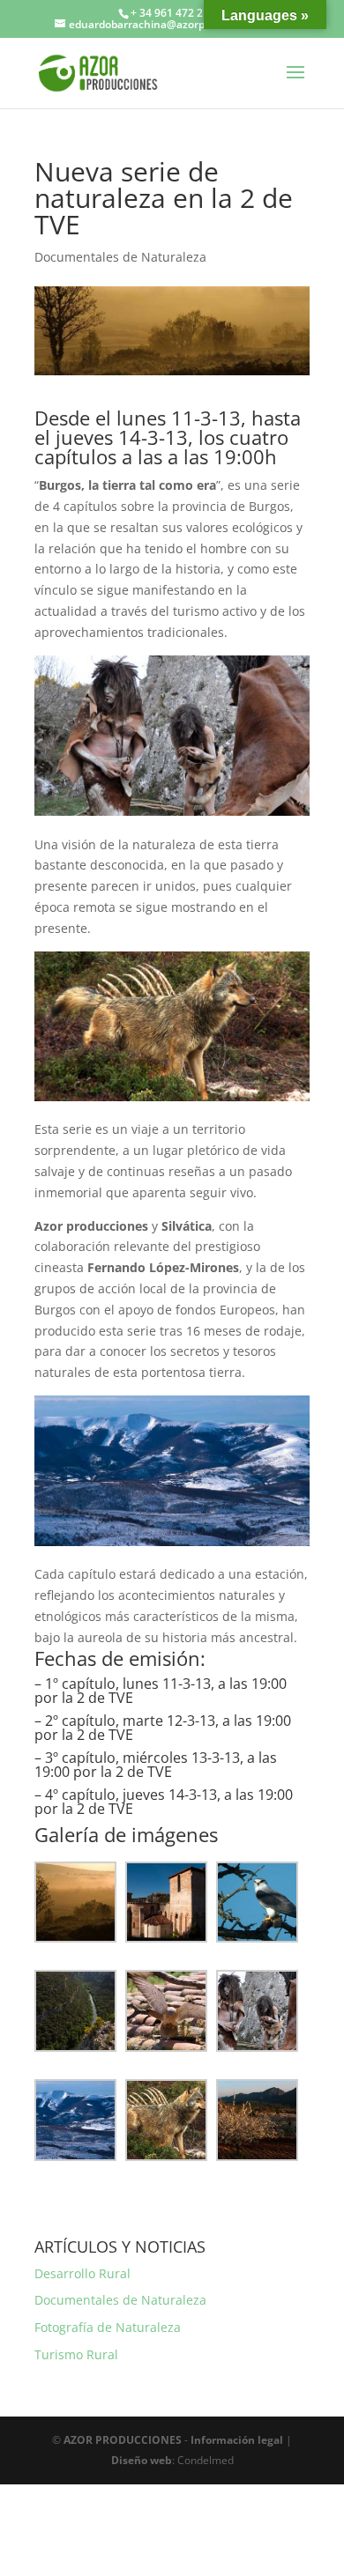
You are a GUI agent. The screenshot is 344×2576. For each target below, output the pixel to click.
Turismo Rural (76, 2354)
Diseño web (142, 2460)
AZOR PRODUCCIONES (123, 2440)
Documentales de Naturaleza (120, 257)
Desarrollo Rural (82, 2273)
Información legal (237, 2440)
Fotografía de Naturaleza (108, 2327)
